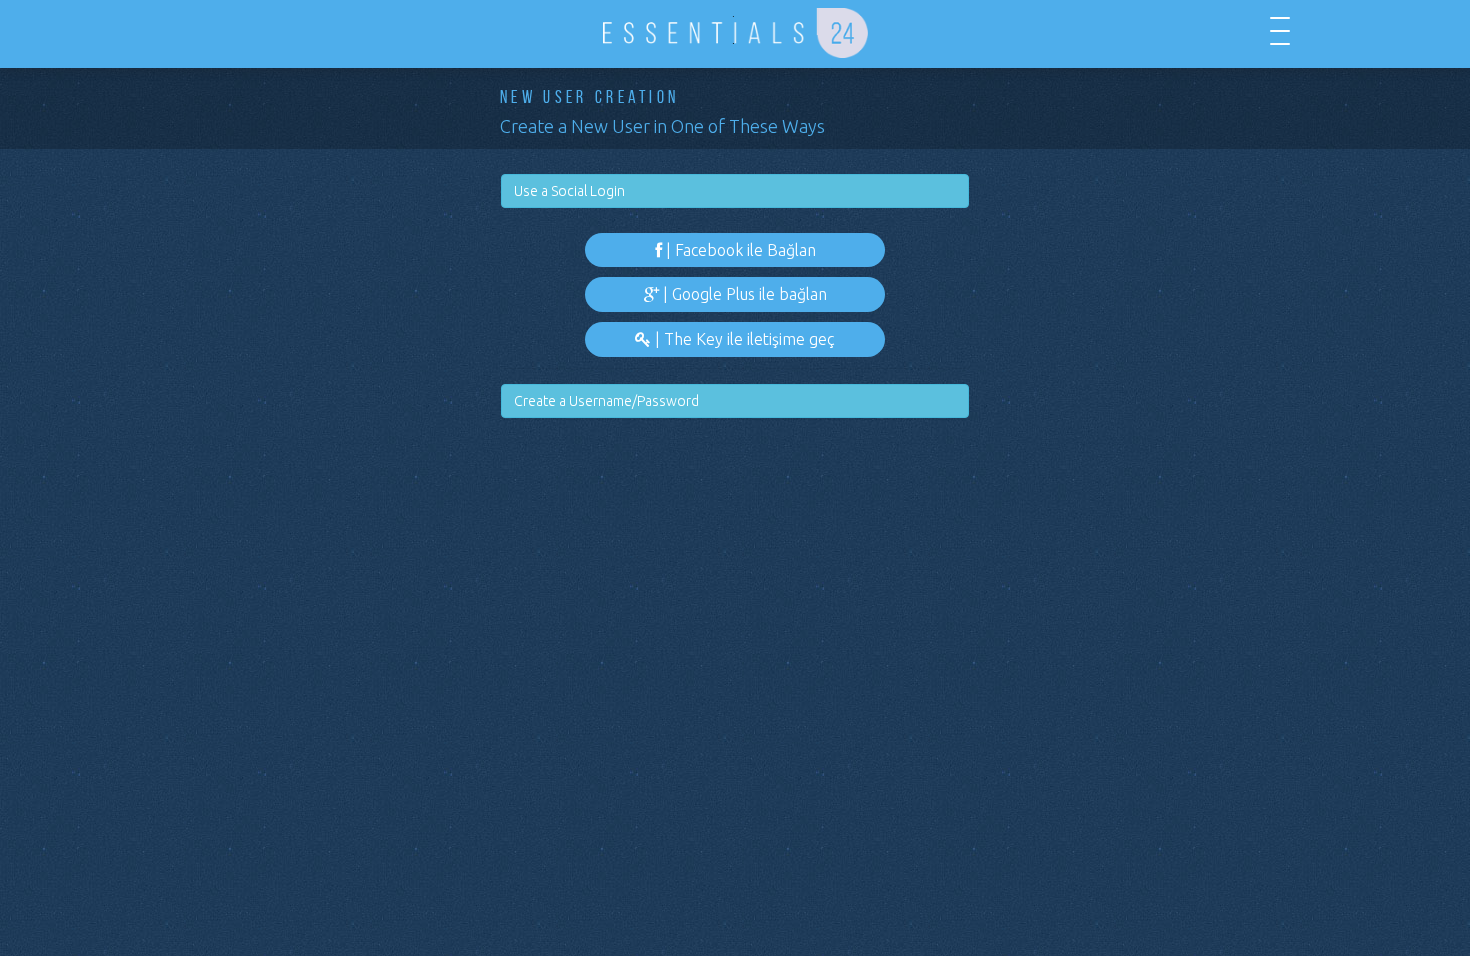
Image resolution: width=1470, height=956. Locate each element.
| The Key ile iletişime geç (743, 339)
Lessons (250, 31)
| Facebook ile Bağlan (739, 250)
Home (190, 31)
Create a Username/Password (606, 401)
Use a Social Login (569, 191)
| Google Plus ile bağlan (743, 294)
